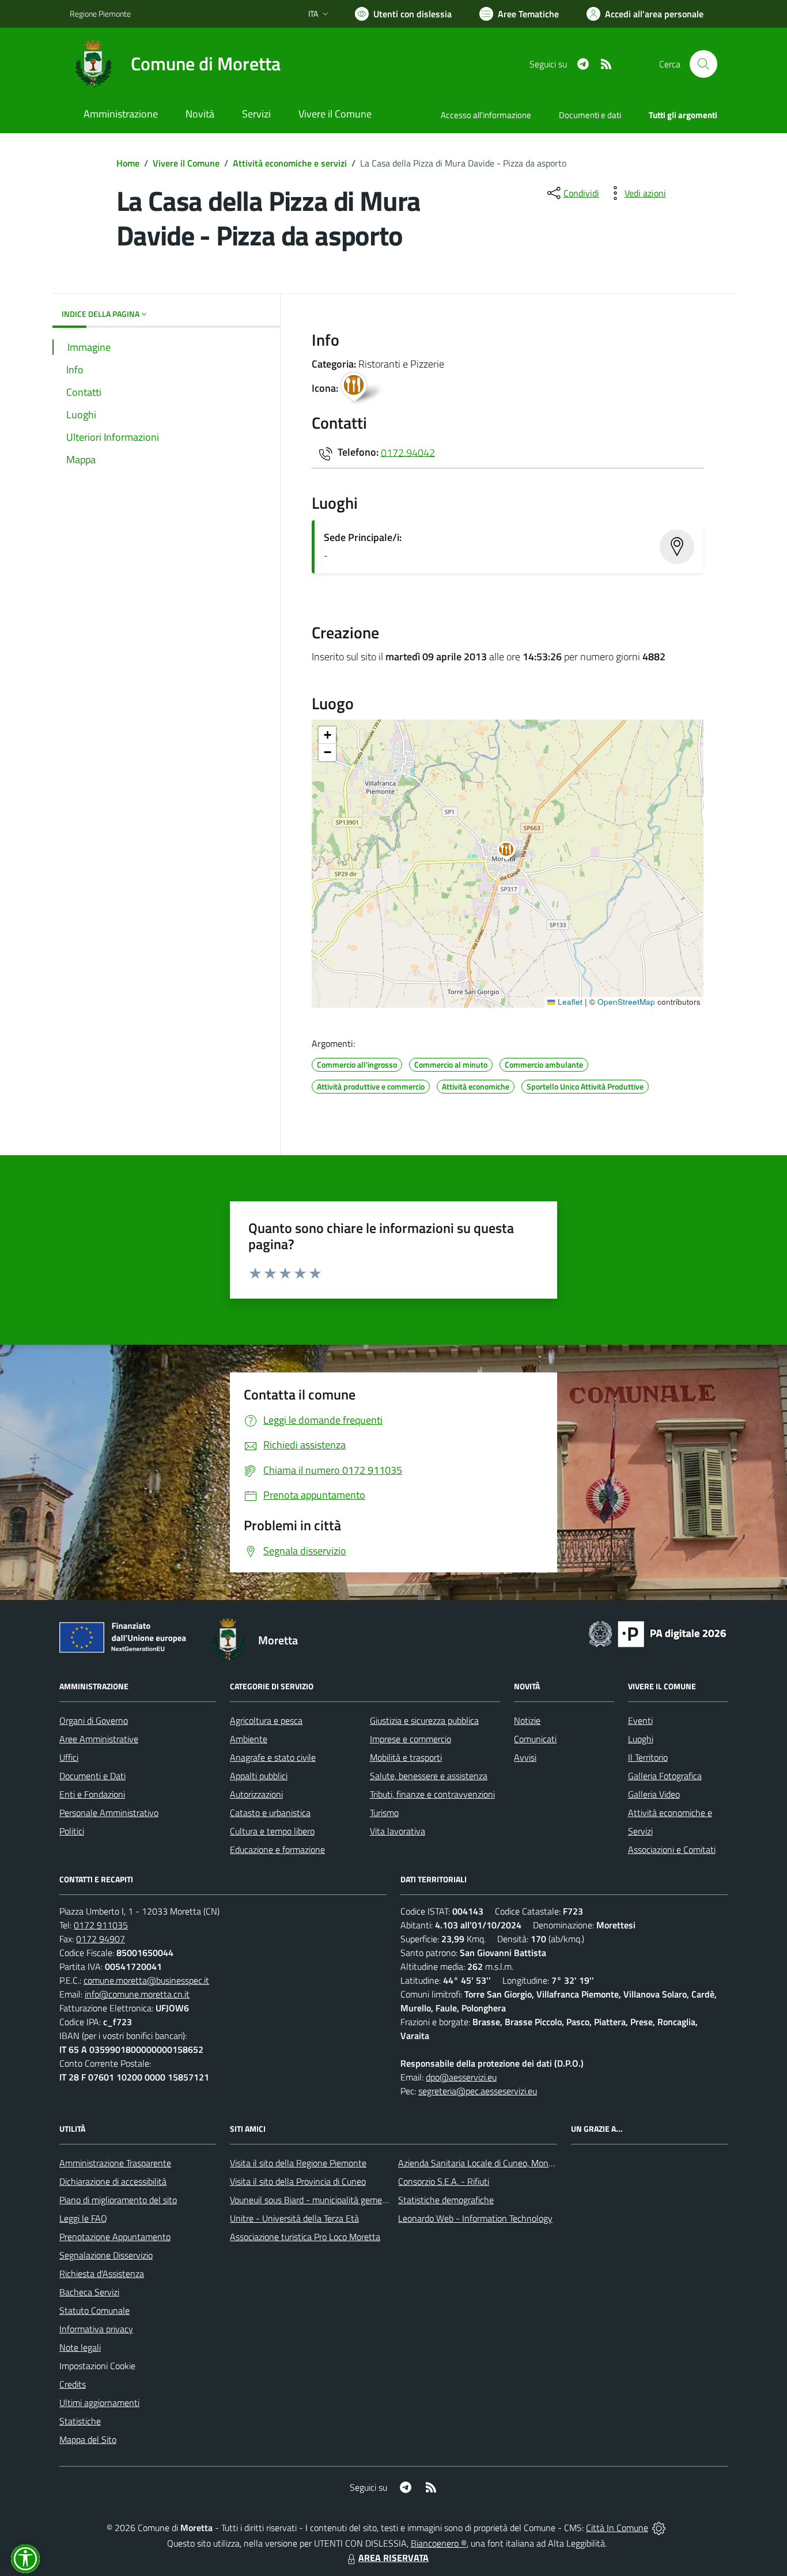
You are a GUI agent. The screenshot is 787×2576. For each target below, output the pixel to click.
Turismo (384, 1813)
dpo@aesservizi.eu (461, 2077)
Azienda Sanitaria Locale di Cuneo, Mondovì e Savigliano (505, 2163)
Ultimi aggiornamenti (99, 2403)
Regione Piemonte (100, 14)
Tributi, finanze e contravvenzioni (432, 1794)
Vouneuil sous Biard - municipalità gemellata (315, 2200)
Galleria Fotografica (665, 1776)
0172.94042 (408, 452)
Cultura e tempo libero (272, 1831)
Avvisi (525, 1757)
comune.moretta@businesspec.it (146, 1980)
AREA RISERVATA (393, 2558)
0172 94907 (101, 1939)
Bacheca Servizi (89, 2292)
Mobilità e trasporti (406, 1757)
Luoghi (641, 1739)
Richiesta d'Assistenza (102, 2274)
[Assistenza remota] (659, 2528)
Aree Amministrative (99, 1739)
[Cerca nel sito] (703, 64)
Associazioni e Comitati (672, 1849)
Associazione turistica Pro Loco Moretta (305, 2237)
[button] (512, 852)
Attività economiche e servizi (290, 163)
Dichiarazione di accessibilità (113, 2181)
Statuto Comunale (94, 2310)
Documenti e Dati (92, 1776)
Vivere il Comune (186, 163)
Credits (73, 2384)
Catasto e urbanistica (270, 1813)
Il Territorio (648, 1757)
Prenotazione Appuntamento (115, 2237)
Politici (72, 1831)
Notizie (527, 1720)
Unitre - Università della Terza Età (294, 2218)
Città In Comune (617, 2528)
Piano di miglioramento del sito (118, 2200)
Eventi (640, 1720)
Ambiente (249, 1739)
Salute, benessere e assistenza (429, 1776)
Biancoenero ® (439, 2543)
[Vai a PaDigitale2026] (657, 1633)
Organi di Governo (94, 1720)
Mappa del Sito (88, 2439)
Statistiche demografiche (446, 2200)
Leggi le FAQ (83, 2218)
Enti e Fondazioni (92, 1794)
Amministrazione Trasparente (115, 2163)
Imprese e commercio (410, 1739)
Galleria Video (654, 1794)
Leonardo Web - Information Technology (475, 2218)
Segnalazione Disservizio (106, 2255)
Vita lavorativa (398, 1831)
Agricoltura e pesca (266, 1720)
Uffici (69, 1757)
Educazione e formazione (277, 1849)
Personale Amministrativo (109, 1813)
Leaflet (569, 1002)
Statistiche (80, 2421)
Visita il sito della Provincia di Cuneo (298, 2181)
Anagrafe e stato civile (273, 1757)
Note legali (80, 2347)
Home (128, 163)
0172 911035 (101, 1925)
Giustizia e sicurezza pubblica (424, 1720)
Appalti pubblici (259, 1776)
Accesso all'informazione (486, 115)
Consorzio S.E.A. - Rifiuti (444, 2181)
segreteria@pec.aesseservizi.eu (478, 2091)
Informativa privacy (96, 2329)
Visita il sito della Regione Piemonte (298, 2163)
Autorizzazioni (256, 1794)
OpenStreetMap (626, 1002)
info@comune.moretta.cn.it (137, 1994)
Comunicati (535, 1739)
